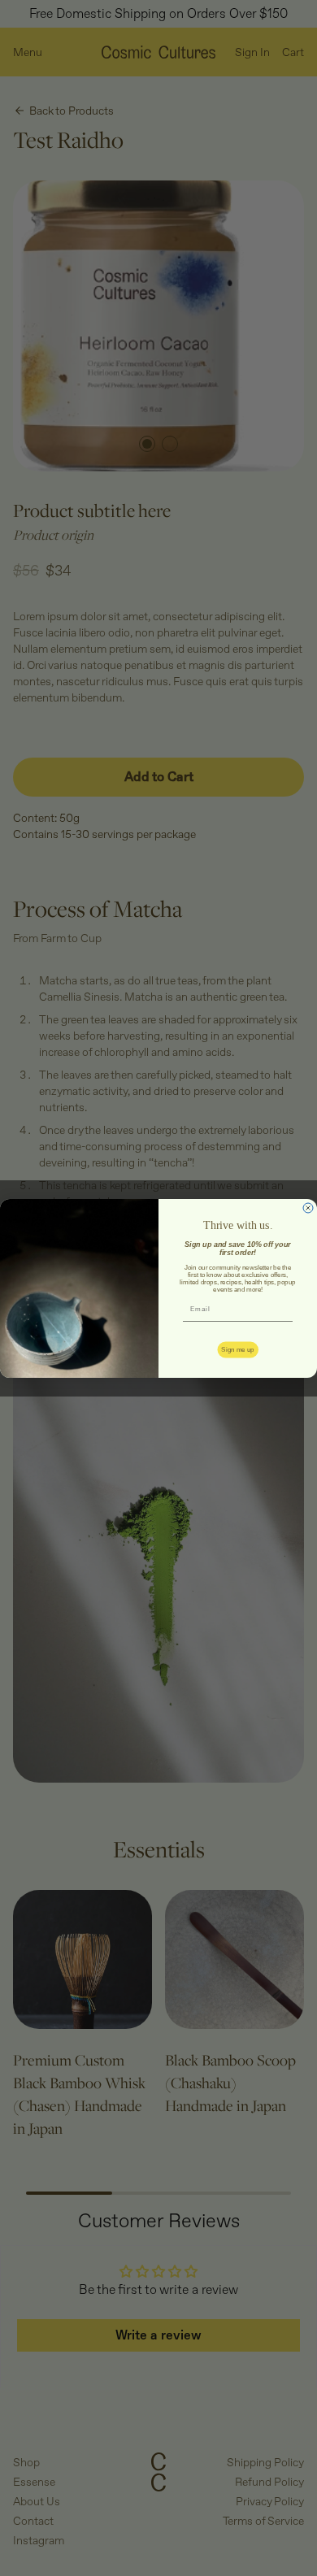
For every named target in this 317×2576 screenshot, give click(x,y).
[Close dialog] (308, 1208)
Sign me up (238, 1350)
